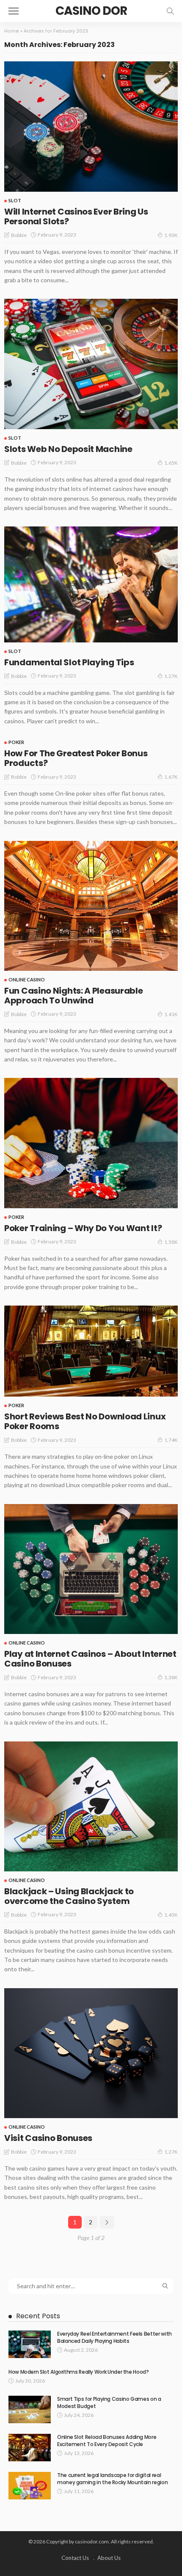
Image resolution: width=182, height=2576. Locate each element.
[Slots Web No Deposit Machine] (91, 364)
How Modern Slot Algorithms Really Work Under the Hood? (79, 2372)
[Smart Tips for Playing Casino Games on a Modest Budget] (30, 2409)
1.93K (171, 235)
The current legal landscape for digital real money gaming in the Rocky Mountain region (112, 2479)
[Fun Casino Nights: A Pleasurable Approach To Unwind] (91, 906)
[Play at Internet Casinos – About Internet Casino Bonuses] (91, 1569)
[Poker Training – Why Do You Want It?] (91, 1143)
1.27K (171, 676)
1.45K (171, 1915)
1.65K (171, 463)
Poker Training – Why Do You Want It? (83, 1228)
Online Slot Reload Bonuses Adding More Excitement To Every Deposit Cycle (107, 2441)
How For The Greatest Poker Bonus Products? (76, 758)
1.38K (171, 1677)
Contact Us (75, 2558)
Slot (15, 200)
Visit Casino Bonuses (48, 2138)
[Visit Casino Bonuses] (91, 2053)
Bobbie (19, 235)
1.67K (171, 777)
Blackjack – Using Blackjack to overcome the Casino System (69, 1896)
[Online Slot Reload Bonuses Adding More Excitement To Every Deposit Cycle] (30, 2448)
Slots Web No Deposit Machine (68, 449)
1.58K (171, 1242)
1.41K (171, 1014)
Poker (16, 742)
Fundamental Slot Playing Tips (69, 662)
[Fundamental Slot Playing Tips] (91, 584)
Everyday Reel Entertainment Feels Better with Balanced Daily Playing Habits (114, 2337)
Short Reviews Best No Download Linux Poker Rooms (85, 1421)
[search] (170, 11)
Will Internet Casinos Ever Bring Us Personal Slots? (76, 216)
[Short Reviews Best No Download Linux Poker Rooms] (91, 1351)
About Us (109, 2558)
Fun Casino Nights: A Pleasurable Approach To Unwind (73, 996)
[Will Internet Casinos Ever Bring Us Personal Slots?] (91, 127)
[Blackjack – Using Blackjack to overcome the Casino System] (91, 1806)
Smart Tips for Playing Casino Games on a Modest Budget (109, 2402)
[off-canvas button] (14, 11)
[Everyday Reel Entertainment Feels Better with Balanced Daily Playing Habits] (30, 2344)
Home (12, 31)
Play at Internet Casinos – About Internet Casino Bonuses (90, 1659)
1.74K (171, 1440)
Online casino (27, 979)
